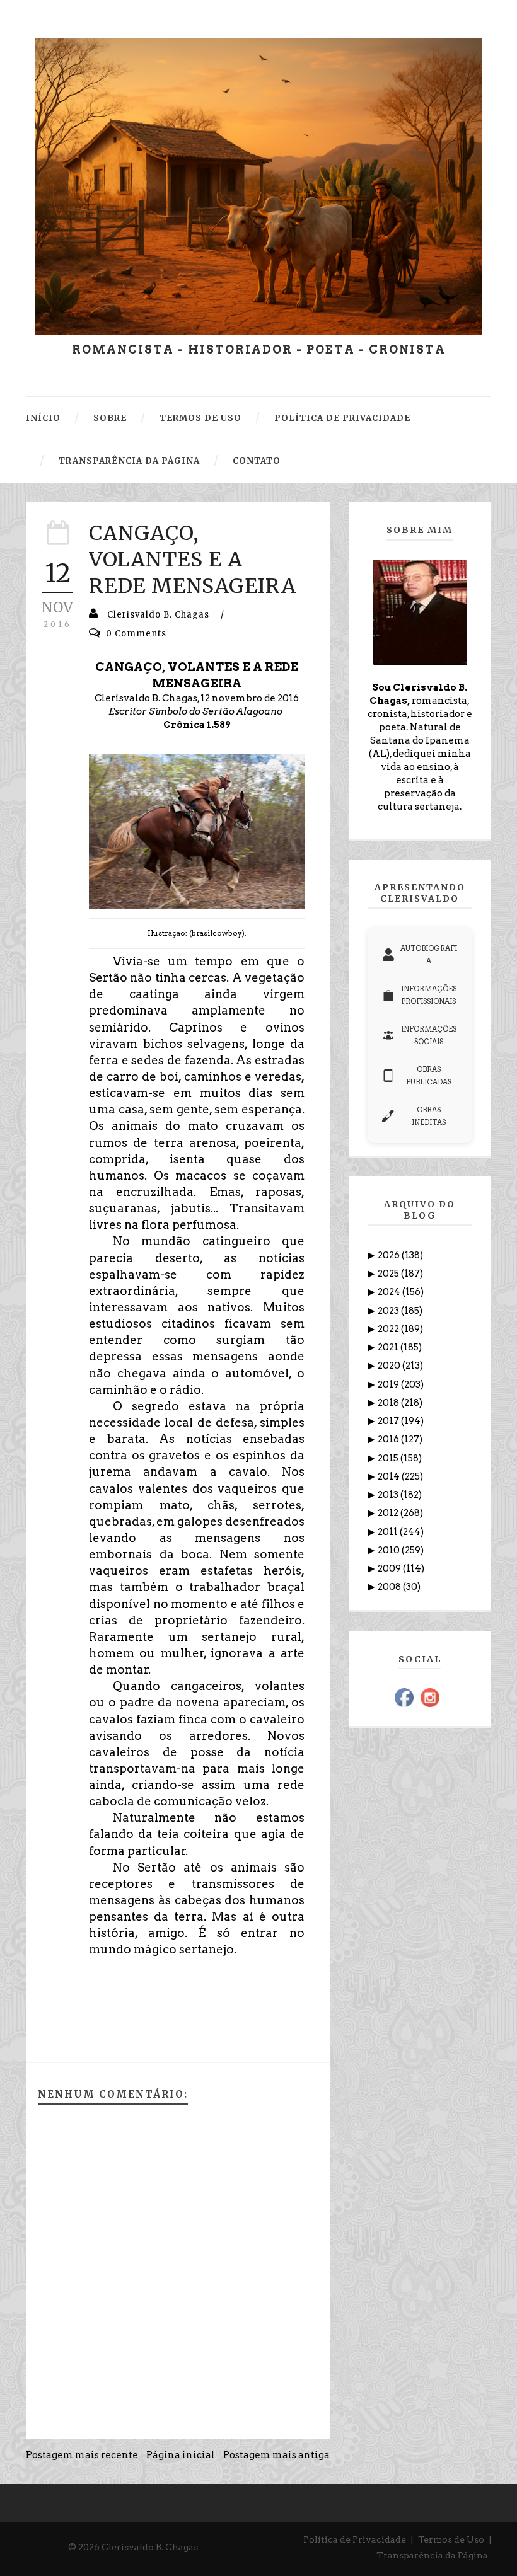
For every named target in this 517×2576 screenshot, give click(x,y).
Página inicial (181, 2455)
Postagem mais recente (82, 2455)
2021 (389, 1347)
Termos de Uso (451, 2539)
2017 (389, 1421)
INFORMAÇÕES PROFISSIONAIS (429, 995)
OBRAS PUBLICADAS (429, 1076)
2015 (389, 1458)
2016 (389, 1439)
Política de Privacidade (355, 2539)
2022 (389, 1329)
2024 (390, 1292)
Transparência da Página (432, 2555)
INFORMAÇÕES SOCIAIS (429, 1035)
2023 (389, 1311)
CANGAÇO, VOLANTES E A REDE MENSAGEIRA (193, 559)
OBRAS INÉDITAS (429, 1116)
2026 (390, 1255)
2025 (389, 1274)
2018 (389, 1403)
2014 (390, 1476)
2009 (390, 1568)
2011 (389, 1532)
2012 (389, 1513)
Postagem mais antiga (276, 2455)
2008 (390, 1587)
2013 (389, 1495)
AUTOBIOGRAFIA (429, 955)
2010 (390, 1550)
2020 (390, 1366)
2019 (389, 1384)
